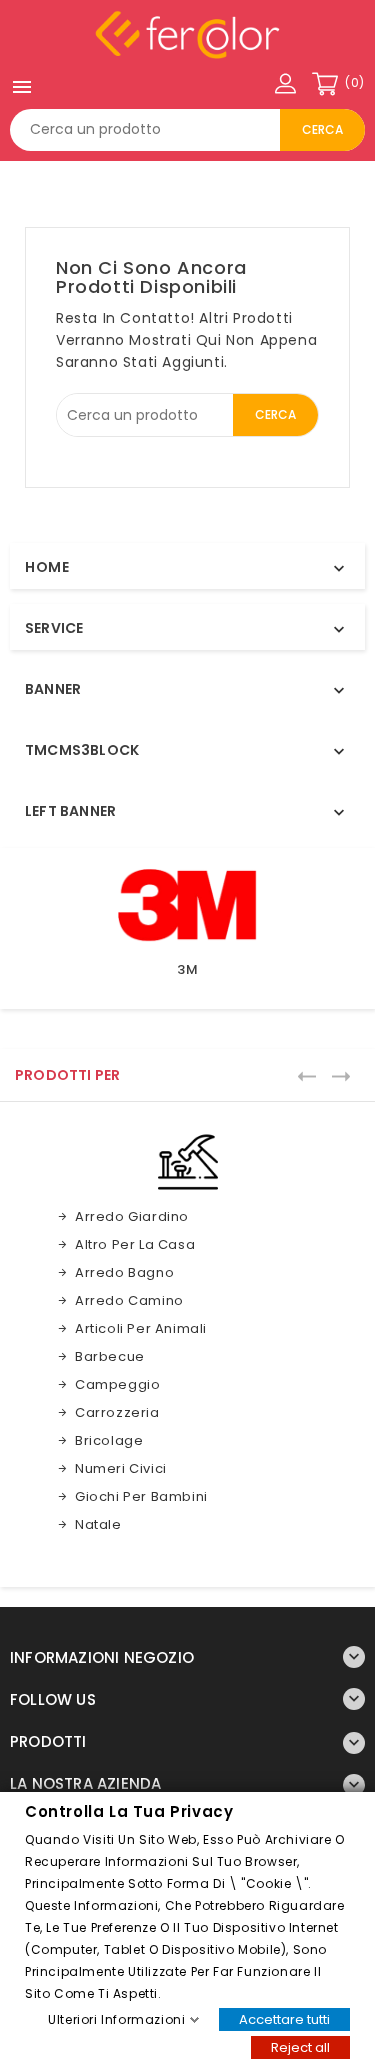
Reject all (300, 2046)
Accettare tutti (284, 2018)
